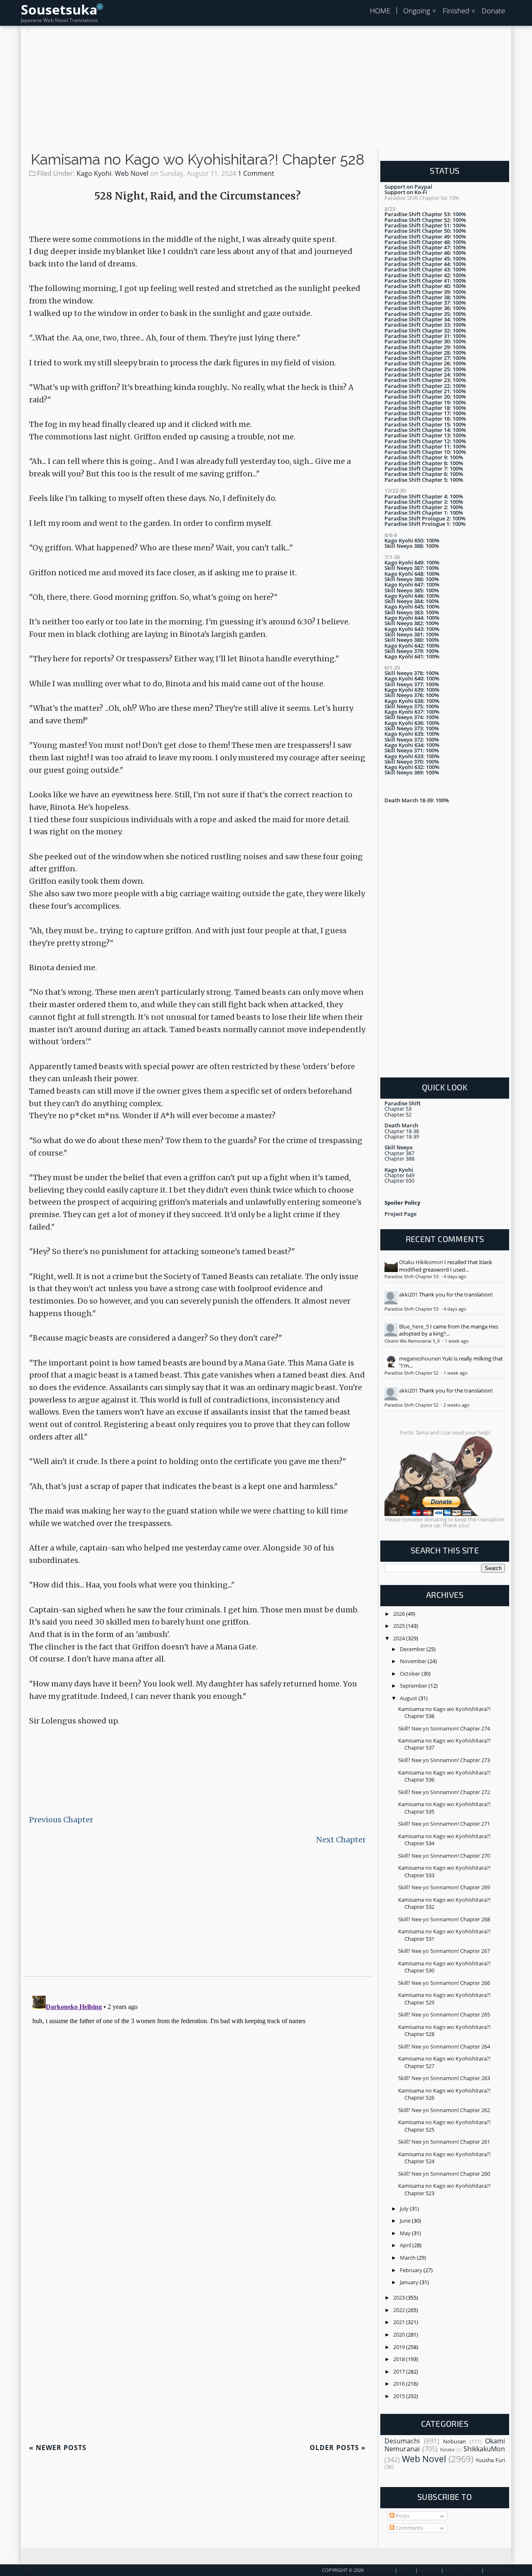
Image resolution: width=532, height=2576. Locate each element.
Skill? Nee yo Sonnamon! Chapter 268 (444, 1919)
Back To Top (36, 2570)
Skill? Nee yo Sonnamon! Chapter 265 (444, 2014)
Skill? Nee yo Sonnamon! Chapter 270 (444, 1856)
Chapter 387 (399, 1153)
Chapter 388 (399, 1159)
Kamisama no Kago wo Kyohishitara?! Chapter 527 (444, 2062)
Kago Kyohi (94, 173)
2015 (400, 2396)
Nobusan (454, 2441)
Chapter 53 (398, 1109)
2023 (400, 2297)
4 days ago (455, 1277)
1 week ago (457, 1341)
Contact (429, 2570)
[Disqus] (197, 2096)
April (406, 2245)
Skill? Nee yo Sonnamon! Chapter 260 (444, 2174)
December (413, 1649)
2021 (400, 2322)
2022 (400, 2310)
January (410, 2282)
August (409, 1698)
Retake (447, 2450)
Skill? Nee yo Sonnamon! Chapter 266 (444, 1983)
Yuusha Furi (490, 2460)
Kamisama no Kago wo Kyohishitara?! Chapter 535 (444, 1808)
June (406, 2221)
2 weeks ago (457, 1405)
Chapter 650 (399, 1181)
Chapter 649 (399, 1175)
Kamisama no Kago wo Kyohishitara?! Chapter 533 (444, 1871)
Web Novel (132, 173)
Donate (493, 11)
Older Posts (338, 2448)
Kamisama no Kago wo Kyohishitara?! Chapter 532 (444, 1903)
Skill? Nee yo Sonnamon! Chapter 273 (444, 1760)
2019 (400, 2347)
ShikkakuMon (484, 2449)
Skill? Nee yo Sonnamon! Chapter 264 (444, 2046)
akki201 (408, 1294)
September (414, 1686)
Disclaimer (498, 2570)
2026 (400, 1614)
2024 (400, 1638)
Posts (402, 2516)
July (405, 2209)
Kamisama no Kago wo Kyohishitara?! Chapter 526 (444, 2094)
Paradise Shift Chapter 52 (412, 1373)
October (411, 1674)
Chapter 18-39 (402, 1136)
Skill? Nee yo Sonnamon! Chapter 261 (444, 2142)
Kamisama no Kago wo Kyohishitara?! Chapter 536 (444, 1776)
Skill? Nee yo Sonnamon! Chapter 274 (444, 1728)
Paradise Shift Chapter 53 (412, 1277)
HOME (380, 11)
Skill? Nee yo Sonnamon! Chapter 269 (444, 1887)
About (406, 2570)
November (414, 1661)
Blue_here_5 (414, 1326)
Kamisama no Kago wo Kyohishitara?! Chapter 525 (444, 2126)
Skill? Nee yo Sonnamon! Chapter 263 (444, 2078)
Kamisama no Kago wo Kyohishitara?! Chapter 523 (444, 2189)
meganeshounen (420, 1358)
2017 (400, 2371)
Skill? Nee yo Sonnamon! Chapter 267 (444, 1951)
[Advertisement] (266, 91)
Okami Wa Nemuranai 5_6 (413, 1341)
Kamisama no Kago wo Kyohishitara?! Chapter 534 (444, 1840)
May (406, 2233)
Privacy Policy (462, 2570)
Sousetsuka (59, 9)
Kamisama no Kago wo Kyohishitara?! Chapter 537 (444, 1744)
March (408, 2258)
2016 (400, 2384)
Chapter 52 (398, 1114)
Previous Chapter (61, 1820)
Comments (409, 2528)
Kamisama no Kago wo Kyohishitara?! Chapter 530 (444, 1967)
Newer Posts (58, 2448)
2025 (400, 1626)
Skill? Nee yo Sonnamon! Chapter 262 (444, 2110)
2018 (400, 2359)
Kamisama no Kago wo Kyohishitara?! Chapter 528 (198, 160)
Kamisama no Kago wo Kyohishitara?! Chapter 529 (444, 1998)
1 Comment (256, 173)
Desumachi (402, 2441)
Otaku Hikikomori (421, 1262)
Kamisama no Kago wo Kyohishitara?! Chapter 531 (444, 1935)
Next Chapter (341, 1840)
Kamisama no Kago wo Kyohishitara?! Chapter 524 (444, 2158)
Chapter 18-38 (402, 1131)
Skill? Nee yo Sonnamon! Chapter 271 (444, 1824)
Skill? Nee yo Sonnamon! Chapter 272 (444, 1792)
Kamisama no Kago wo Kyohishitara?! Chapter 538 (444, 1712)
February (412, 2270)
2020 (400, 2334)
